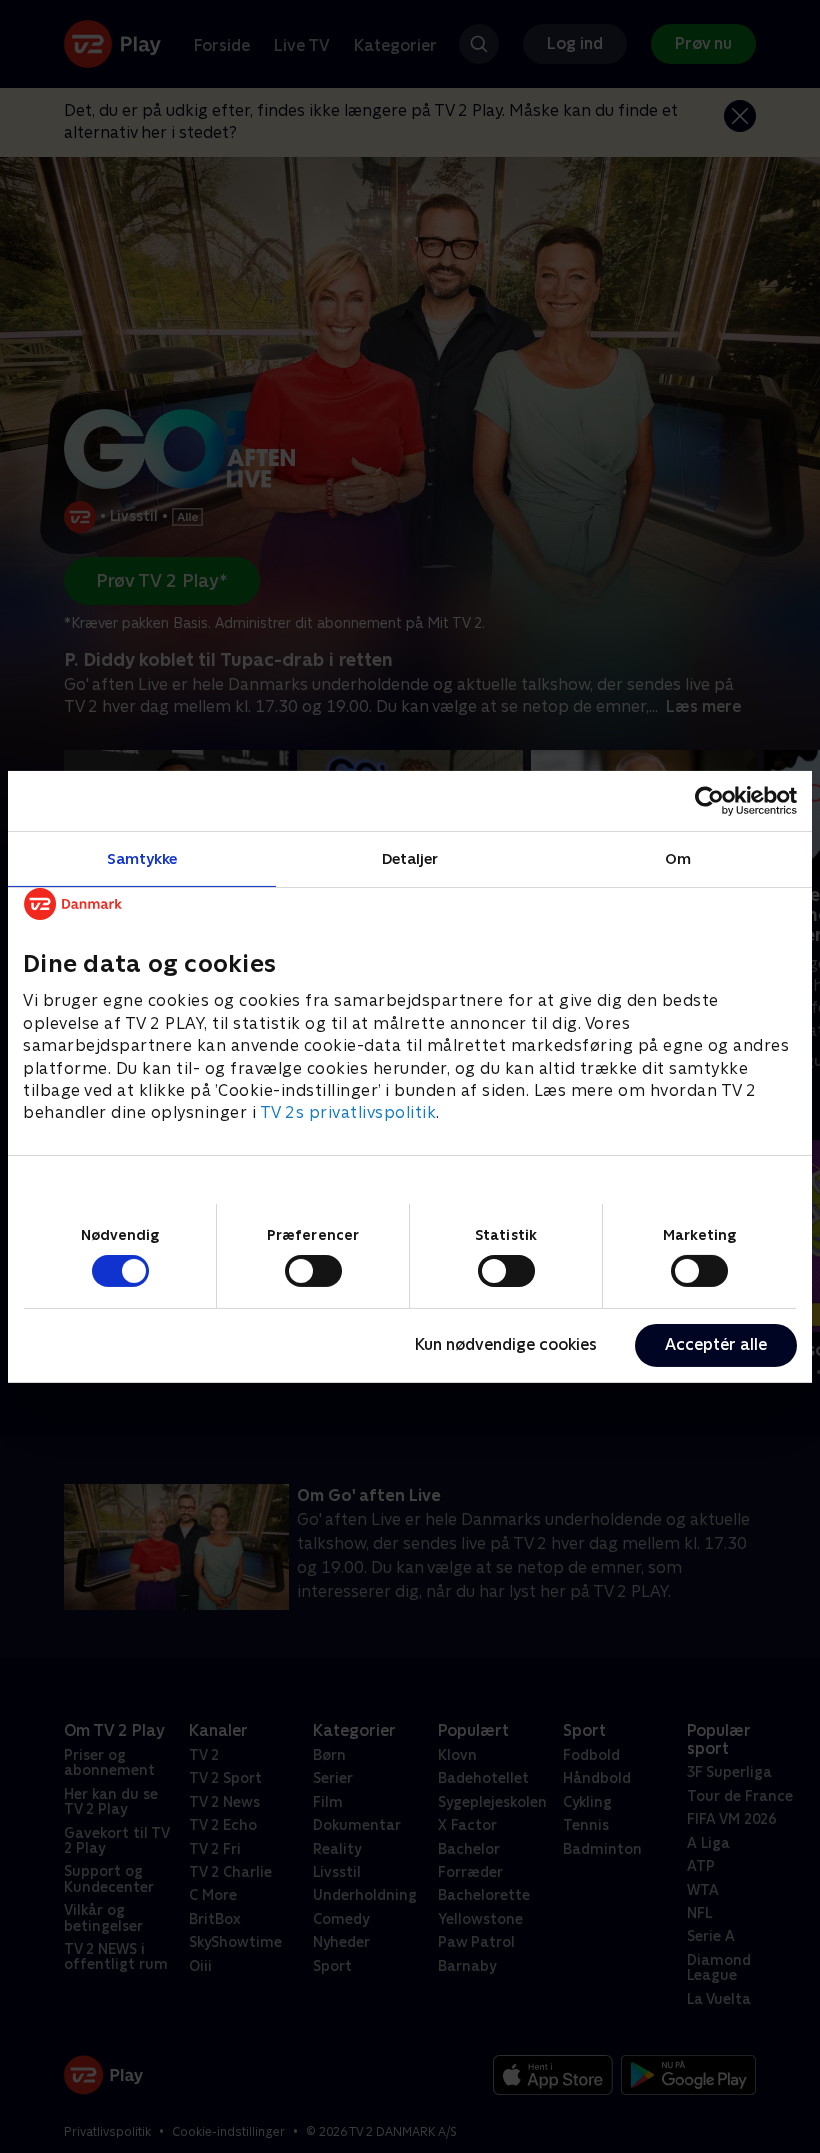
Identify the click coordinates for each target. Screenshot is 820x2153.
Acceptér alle (716, 1344)
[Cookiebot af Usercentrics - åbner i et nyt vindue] (709, 800)
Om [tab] (678, 857)
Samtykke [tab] (142, 857)
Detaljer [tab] (410, 857)
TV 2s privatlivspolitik (348, 1112)
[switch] (313, 1271)
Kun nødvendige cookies (506, 1344)
